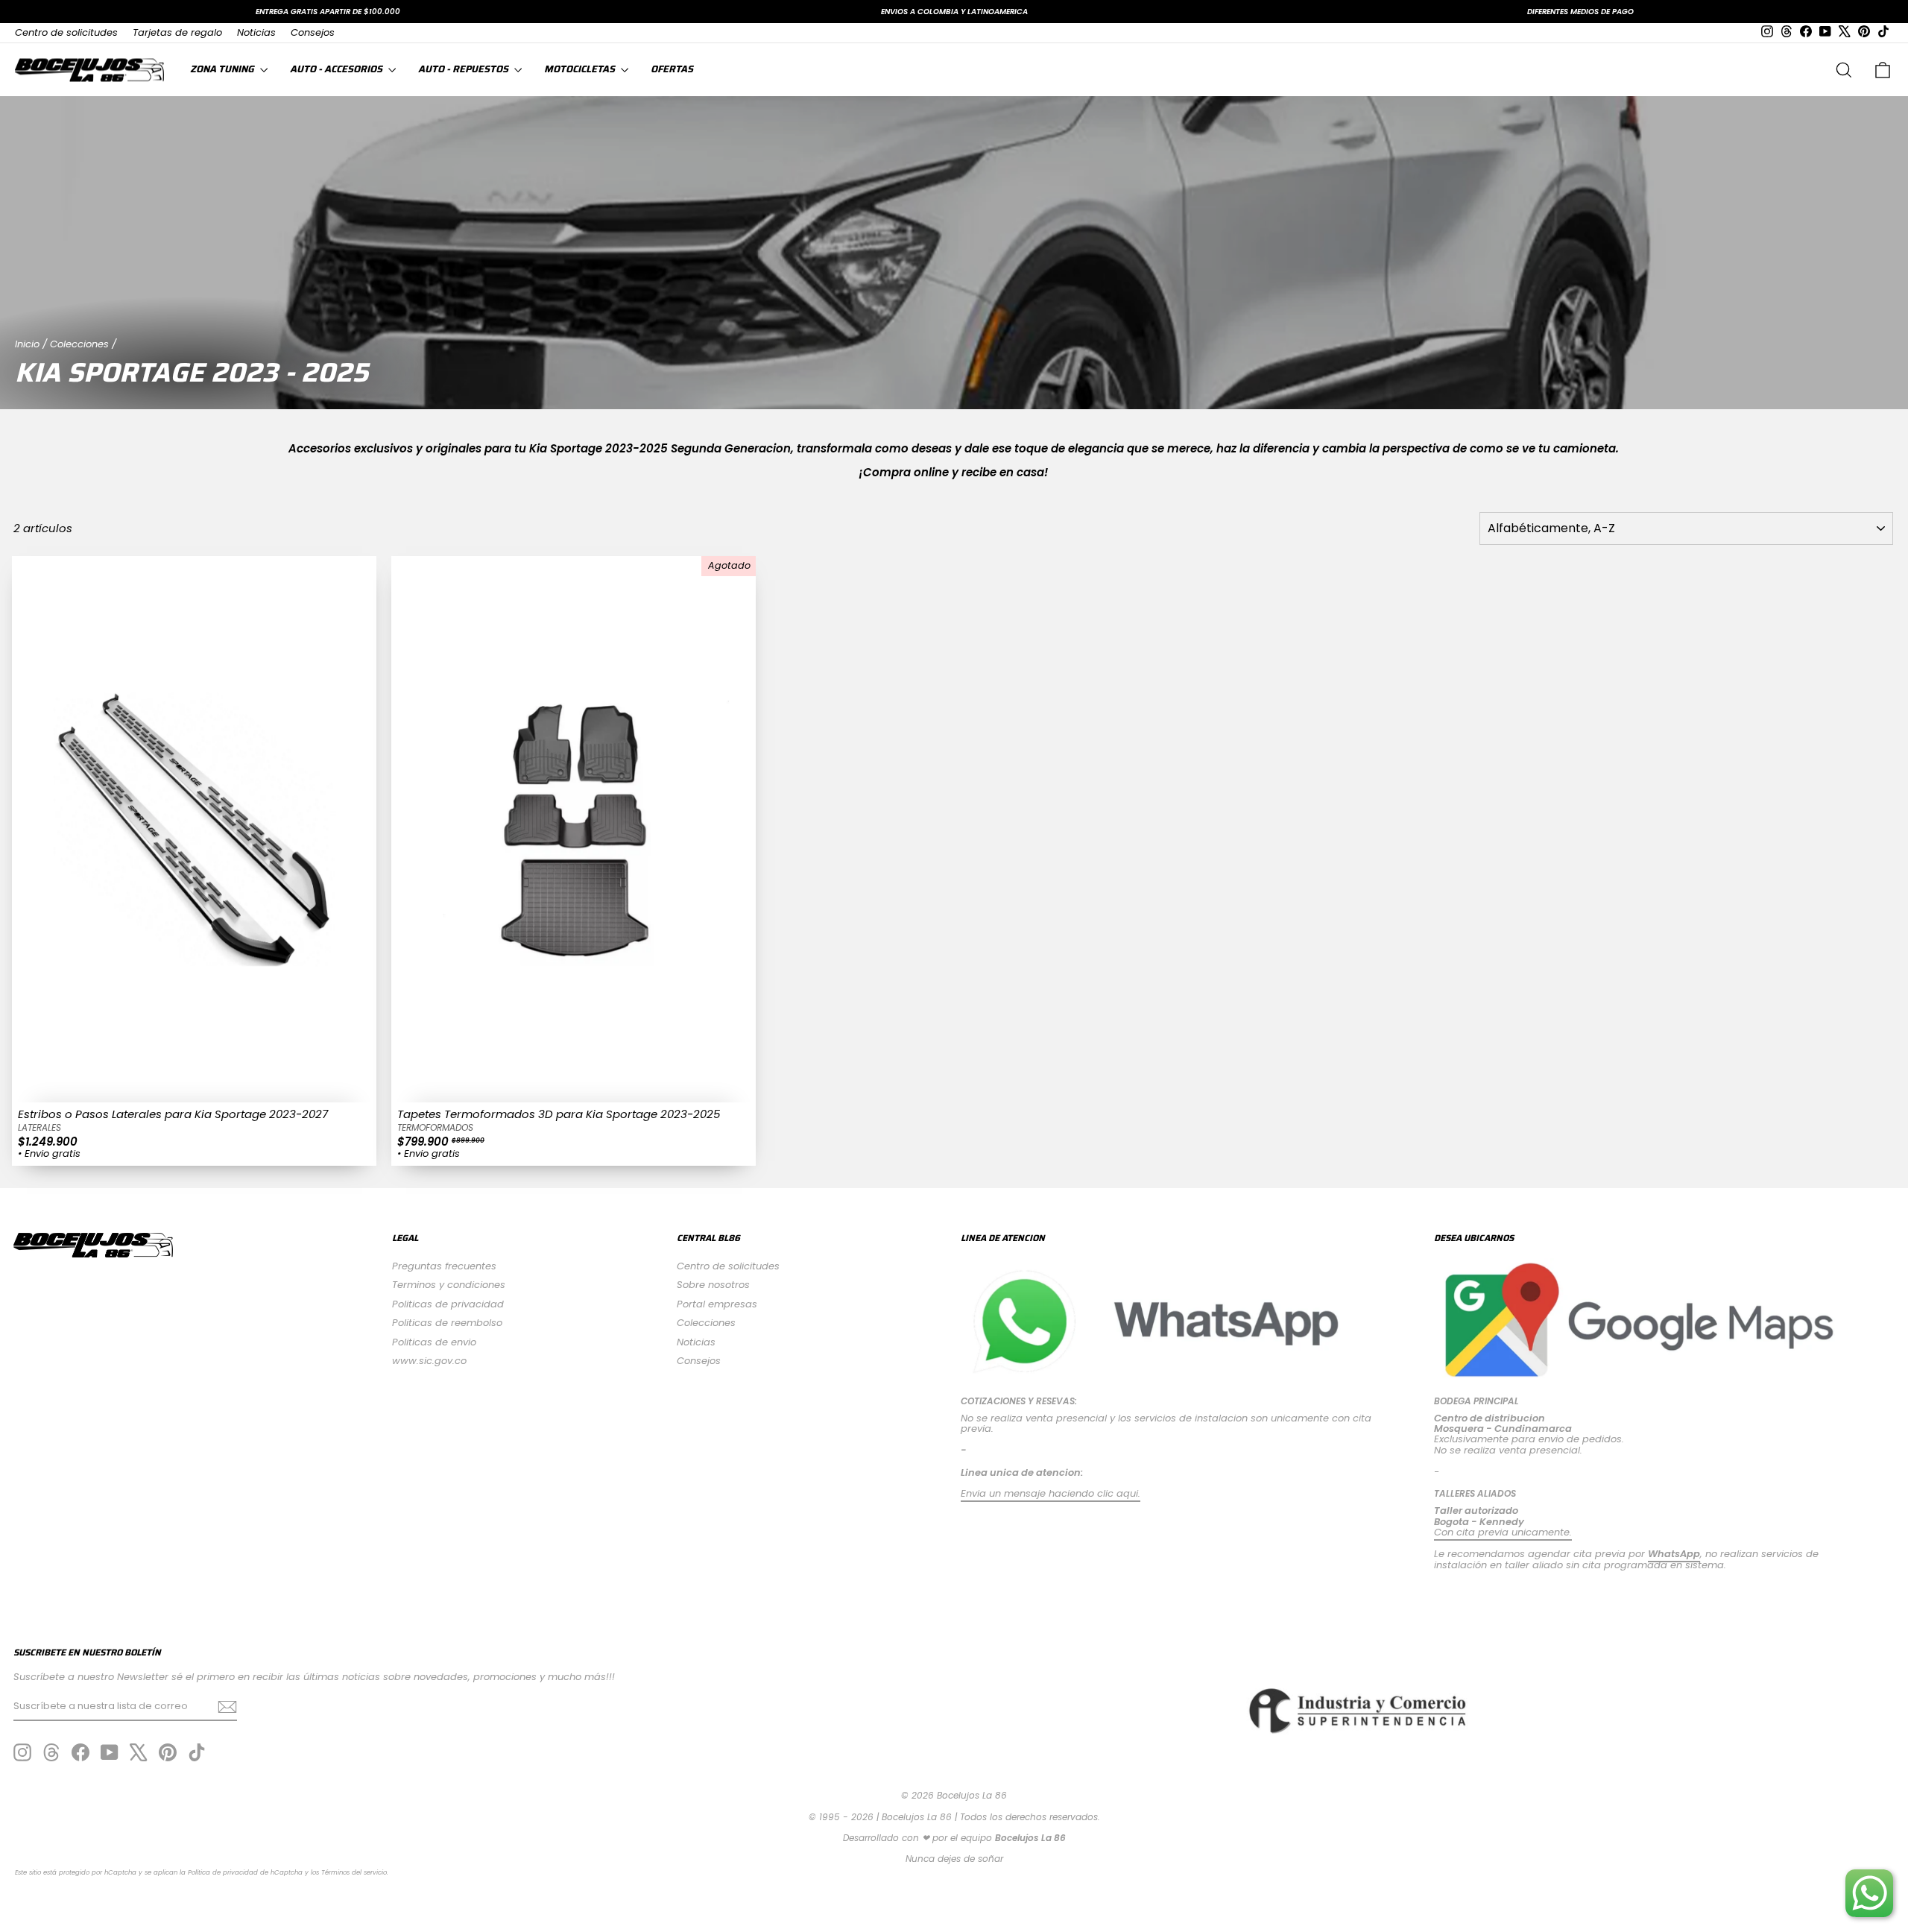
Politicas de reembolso (447, 1323)
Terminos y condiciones (449, 1285)
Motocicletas (581, 69)
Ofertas (672, 69)
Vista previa (194, 1087)
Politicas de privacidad (448, 1304)
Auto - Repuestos (464, 69)
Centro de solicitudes (66, 32)
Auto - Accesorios (337, 69)
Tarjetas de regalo (177, 32)
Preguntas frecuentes (444, 1266)
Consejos (313, 32)
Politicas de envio (434, 1342)
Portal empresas (717, 1304)
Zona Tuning (223, 69)
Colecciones (79, 344)
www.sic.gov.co (429, 1361)
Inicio (27, 344)
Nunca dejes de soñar (954, 1859)
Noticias (256, 32)
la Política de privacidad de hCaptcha (242, 1872)
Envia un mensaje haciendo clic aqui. (1051, 1493)
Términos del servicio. (355, 1872)
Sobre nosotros (713, 1285)
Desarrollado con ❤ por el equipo (954, 1838)
